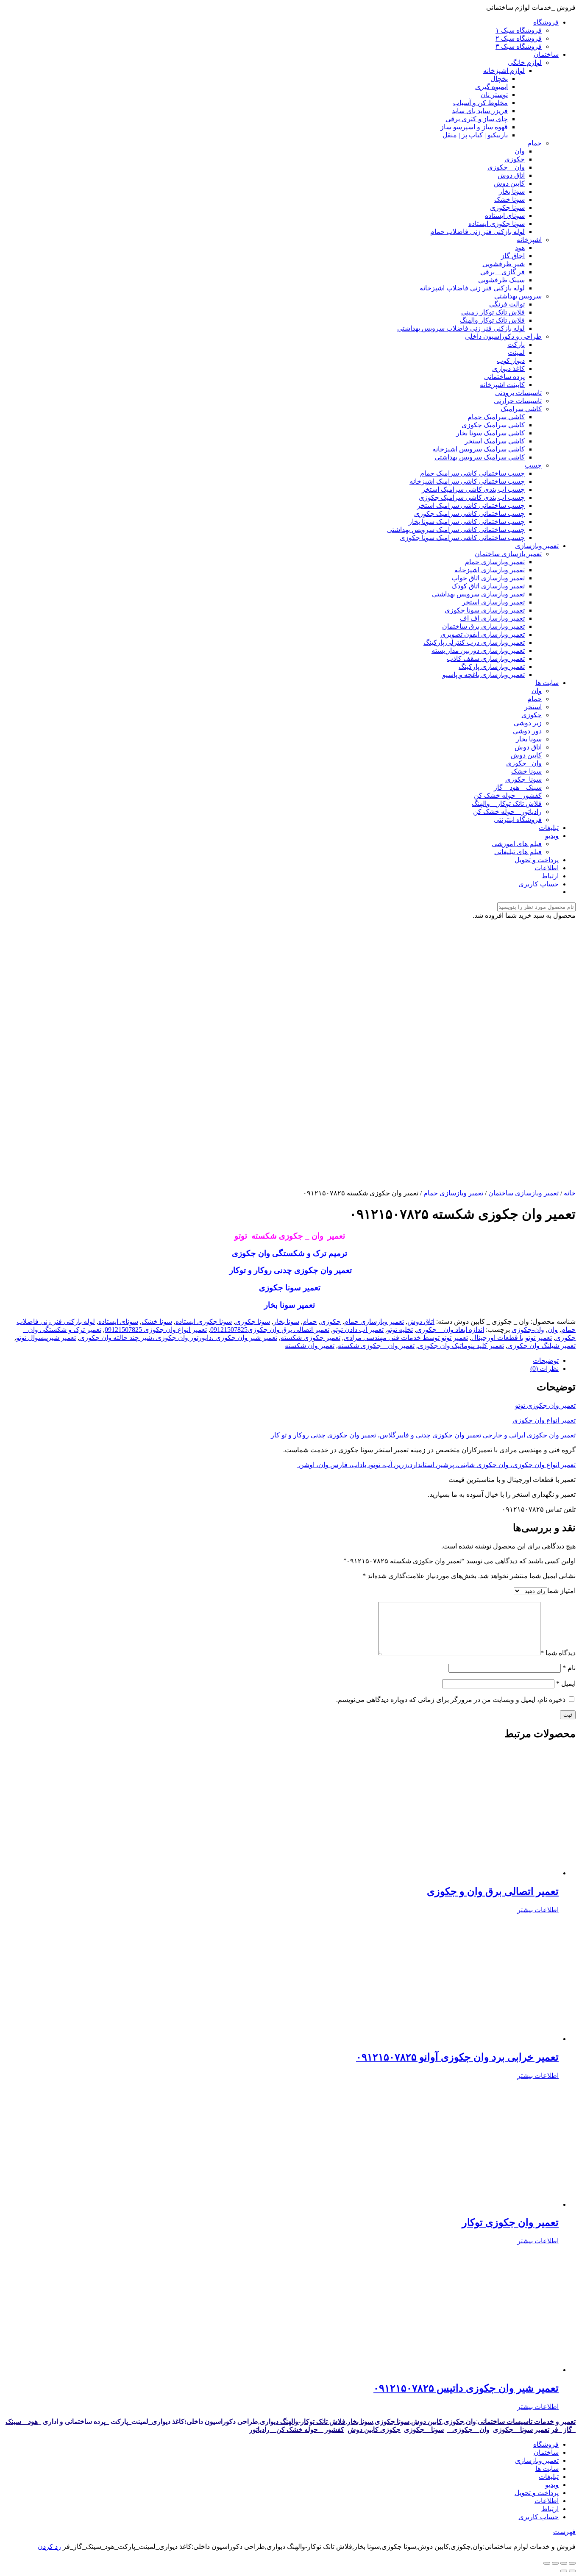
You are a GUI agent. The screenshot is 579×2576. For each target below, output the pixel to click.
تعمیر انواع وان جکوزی (544, 1420)
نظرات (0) (544, 1369)
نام (569, 1668)
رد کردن (49, 2547)
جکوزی (331, 1321)
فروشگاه (546, 2444)
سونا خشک (157, 1321)
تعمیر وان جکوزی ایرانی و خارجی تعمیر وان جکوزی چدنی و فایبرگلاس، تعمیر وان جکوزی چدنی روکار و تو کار (422, 1435)
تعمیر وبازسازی (537, 2460)
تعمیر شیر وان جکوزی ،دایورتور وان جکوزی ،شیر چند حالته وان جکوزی (178, 1338)
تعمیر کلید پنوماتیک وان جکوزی (461, 1346)
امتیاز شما (561, 1591)
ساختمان (546, 2452)
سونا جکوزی (253, 1321)
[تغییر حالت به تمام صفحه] (555, 2563)
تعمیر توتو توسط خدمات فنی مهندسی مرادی (406, 1338)
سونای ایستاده (118, 1321)
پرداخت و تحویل (537, 2493)
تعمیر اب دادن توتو (358, 1330)
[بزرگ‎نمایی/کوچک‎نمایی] (547, 2563)
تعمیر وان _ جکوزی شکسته (376, 1346)
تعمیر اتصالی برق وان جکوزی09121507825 (270, 1330)
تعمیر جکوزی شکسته (310, 1338)
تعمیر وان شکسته (310, 1346)
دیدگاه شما (558, 1653)
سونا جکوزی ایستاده (204, 1321)
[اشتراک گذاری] (564, 2563)
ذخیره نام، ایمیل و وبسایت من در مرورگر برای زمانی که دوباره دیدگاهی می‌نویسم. (451, 1700)
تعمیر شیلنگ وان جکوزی (541, 1346)
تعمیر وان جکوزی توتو (545, 1405)
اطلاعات (547, 2501)
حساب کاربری (539, 2517)
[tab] (281, 1360)
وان (553, 1330)
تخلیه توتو (400, 1330)
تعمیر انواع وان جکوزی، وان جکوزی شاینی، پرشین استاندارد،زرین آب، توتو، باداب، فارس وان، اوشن (436, 1465)
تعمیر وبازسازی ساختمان (523, 1193)
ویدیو (552, 2485)
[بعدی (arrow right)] (564, 2571)
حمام (310, 1321)
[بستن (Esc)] (572, 2563)
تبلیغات (549, 2477)
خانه (570, 1193)
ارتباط (550, 2509)
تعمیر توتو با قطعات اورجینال (512, 1338)
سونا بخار (286, 1321)
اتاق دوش (421, 1321)
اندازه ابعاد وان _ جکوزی (450, 1330)
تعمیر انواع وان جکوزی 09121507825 (156, 1330)
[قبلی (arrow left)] (572, 2571)
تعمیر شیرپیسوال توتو (46, 1338)
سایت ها (547, 2469)
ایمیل (566, 1683)
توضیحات (546, 1360)
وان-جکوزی (528, 1330)
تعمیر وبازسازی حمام (453, 1193)
